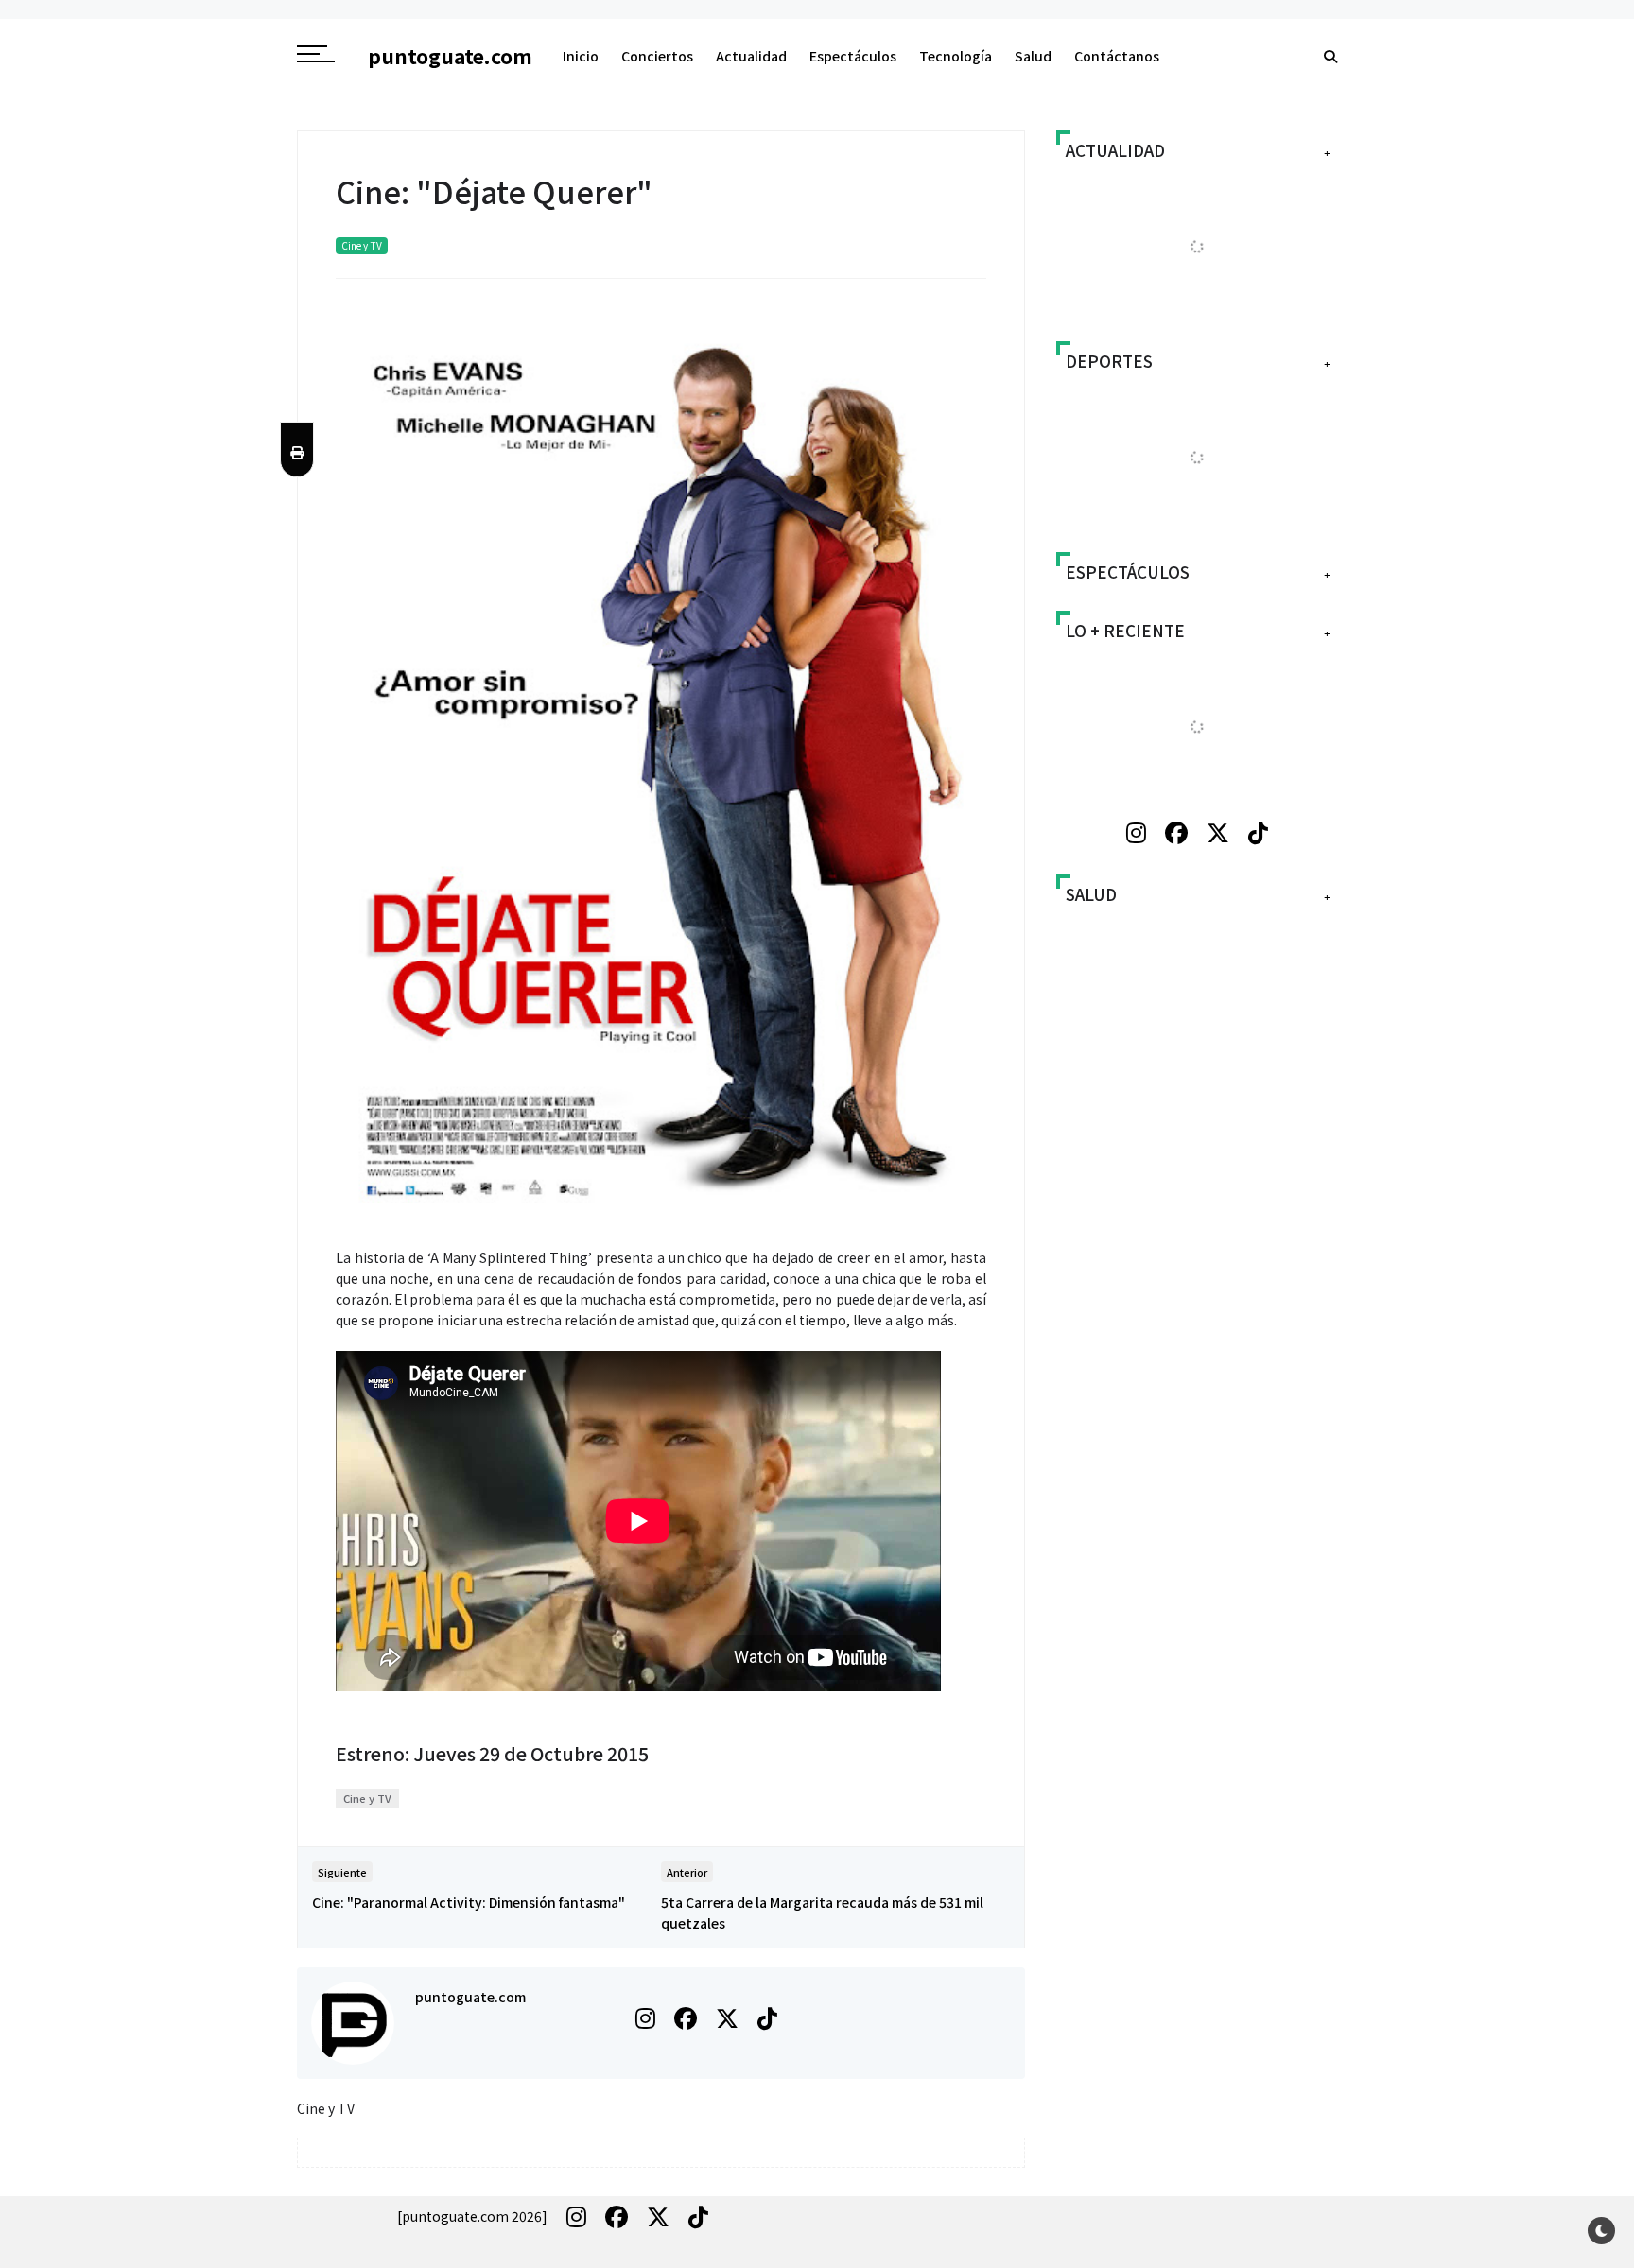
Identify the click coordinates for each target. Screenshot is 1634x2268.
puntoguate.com (470, 1997)
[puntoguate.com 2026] (472, 2216)
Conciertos (657, 56)
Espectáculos (853, 56)
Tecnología (956, 56)
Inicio (581, 56)
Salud (1033, 56)
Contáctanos (1117, 56)
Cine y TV (362, 245)
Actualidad (751, 56)
